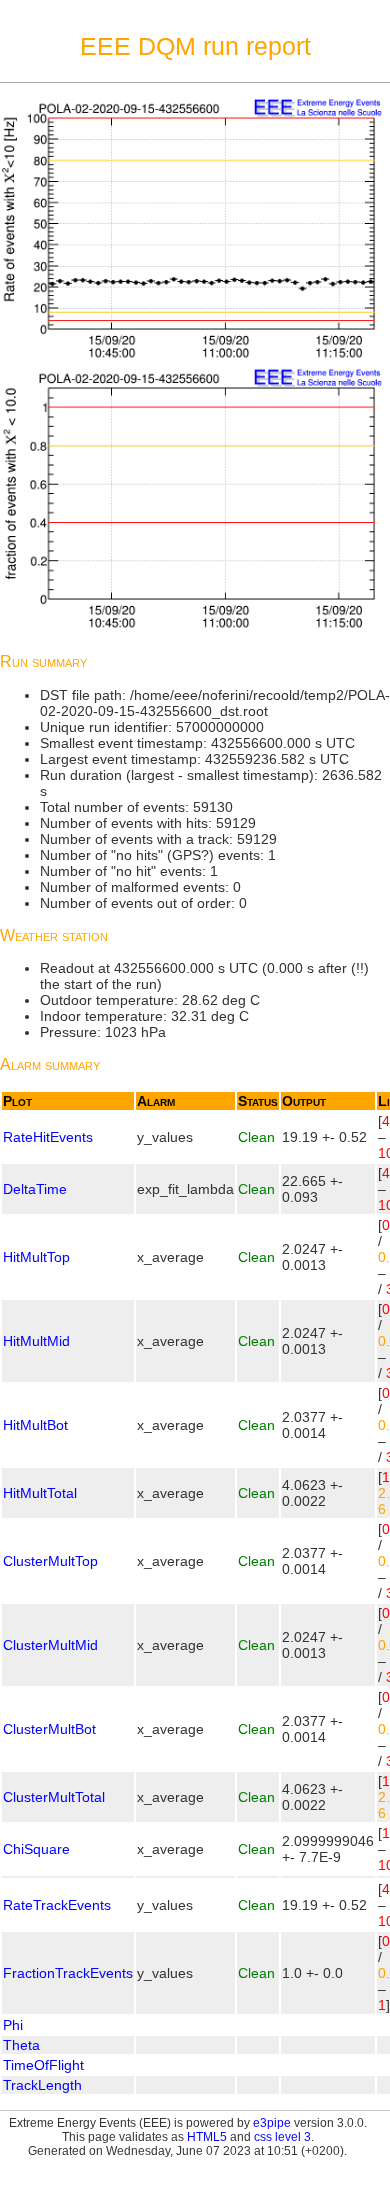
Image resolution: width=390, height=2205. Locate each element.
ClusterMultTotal (54, 1797)
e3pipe (272, 2123)
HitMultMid (36, 1341)
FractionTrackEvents (68, 1973)
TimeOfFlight (43, 2065)
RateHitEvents (48, 1137)
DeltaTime (35, 1189)
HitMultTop (36, 1257)
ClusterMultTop (50, 1561)
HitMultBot (35, 1425)
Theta (21, 2045)
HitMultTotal (40, 1493)
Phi (13, 2025)
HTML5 (207, 2137)
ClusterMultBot (49, 1729)
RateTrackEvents (57, 1905)
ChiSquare (36, 1849)
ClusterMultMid (50, 1645)
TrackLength (42, 2085)
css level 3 (282, 2137)
